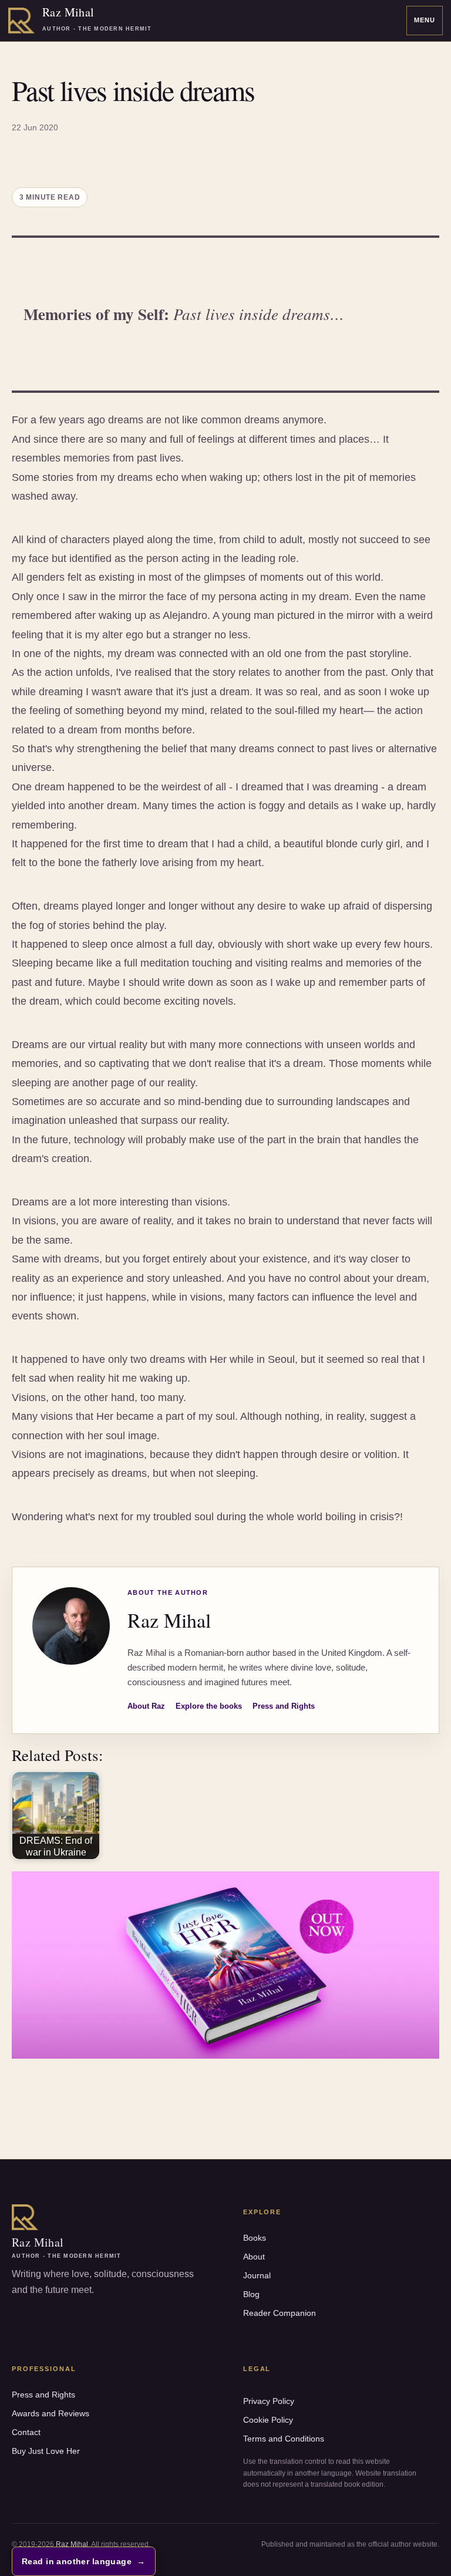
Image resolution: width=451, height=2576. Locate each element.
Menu (425, 20)
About (254, 2257)
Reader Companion (280, 2313)
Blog (251, 2294)
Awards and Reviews (51, 2413)
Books (255, 2238)
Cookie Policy (268, 2420)
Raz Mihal (72, 2544)
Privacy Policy (269, 2401)
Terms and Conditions (284, 2439)
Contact (26, 2432)
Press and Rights (284, 1706)
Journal (257, 2275)
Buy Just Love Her (46, 2451)
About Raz (146, 1706)
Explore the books (209, 1706)
